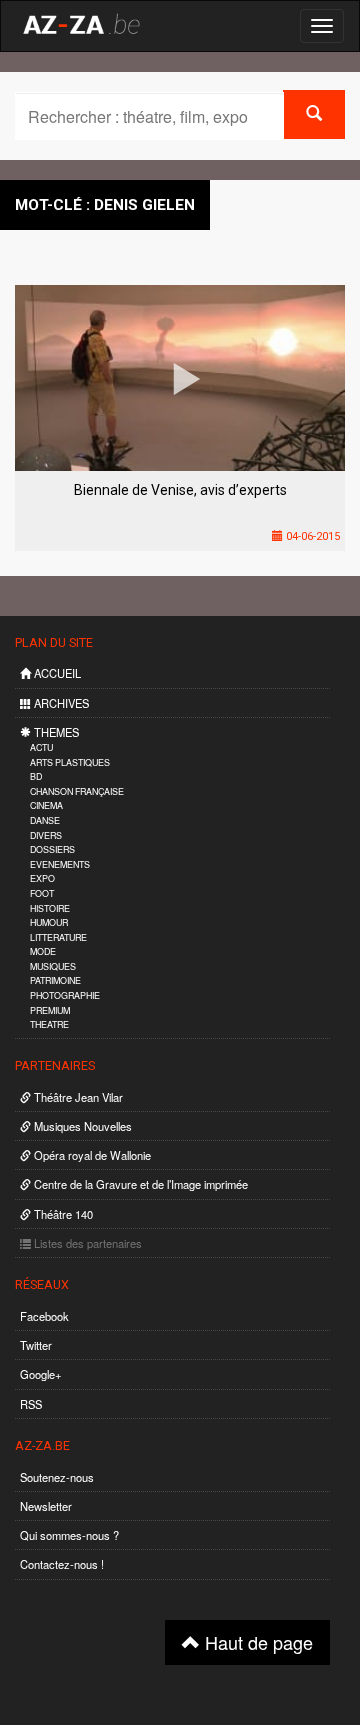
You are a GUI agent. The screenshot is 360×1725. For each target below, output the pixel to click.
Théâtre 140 (62, 1214)
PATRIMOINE (55, 980)
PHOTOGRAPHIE (65, 995)
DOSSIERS (52, 849)
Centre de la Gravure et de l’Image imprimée (139, 1184)
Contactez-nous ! (62, 1564)
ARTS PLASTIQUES (70, 762)
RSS (31, 1404)
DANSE (45, 820)
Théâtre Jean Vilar (77, 1097)
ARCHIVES (60, 703)
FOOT (42, 893)
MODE (43, 951)
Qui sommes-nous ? (69, 1535)
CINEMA (46, 805)
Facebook (44, 1316)
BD (36, 776)
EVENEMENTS (60, 864)
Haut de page (256, 1642)
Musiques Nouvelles (81, 1126)
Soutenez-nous (57, 1477)
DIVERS (46, 835)
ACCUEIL (56, 673)
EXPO (42, 878)
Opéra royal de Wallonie (91, 1155)
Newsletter (46, 1506)
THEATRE (49, 1024)
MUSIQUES (53, 966)
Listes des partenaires (86, 1243)
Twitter (36, 1345)
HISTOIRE (50, 908)
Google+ (41, 1374)
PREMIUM (50, 1010)
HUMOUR (49, 922)
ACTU (41, 747)
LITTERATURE (58, 937)
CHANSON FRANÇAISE (77, 791)
